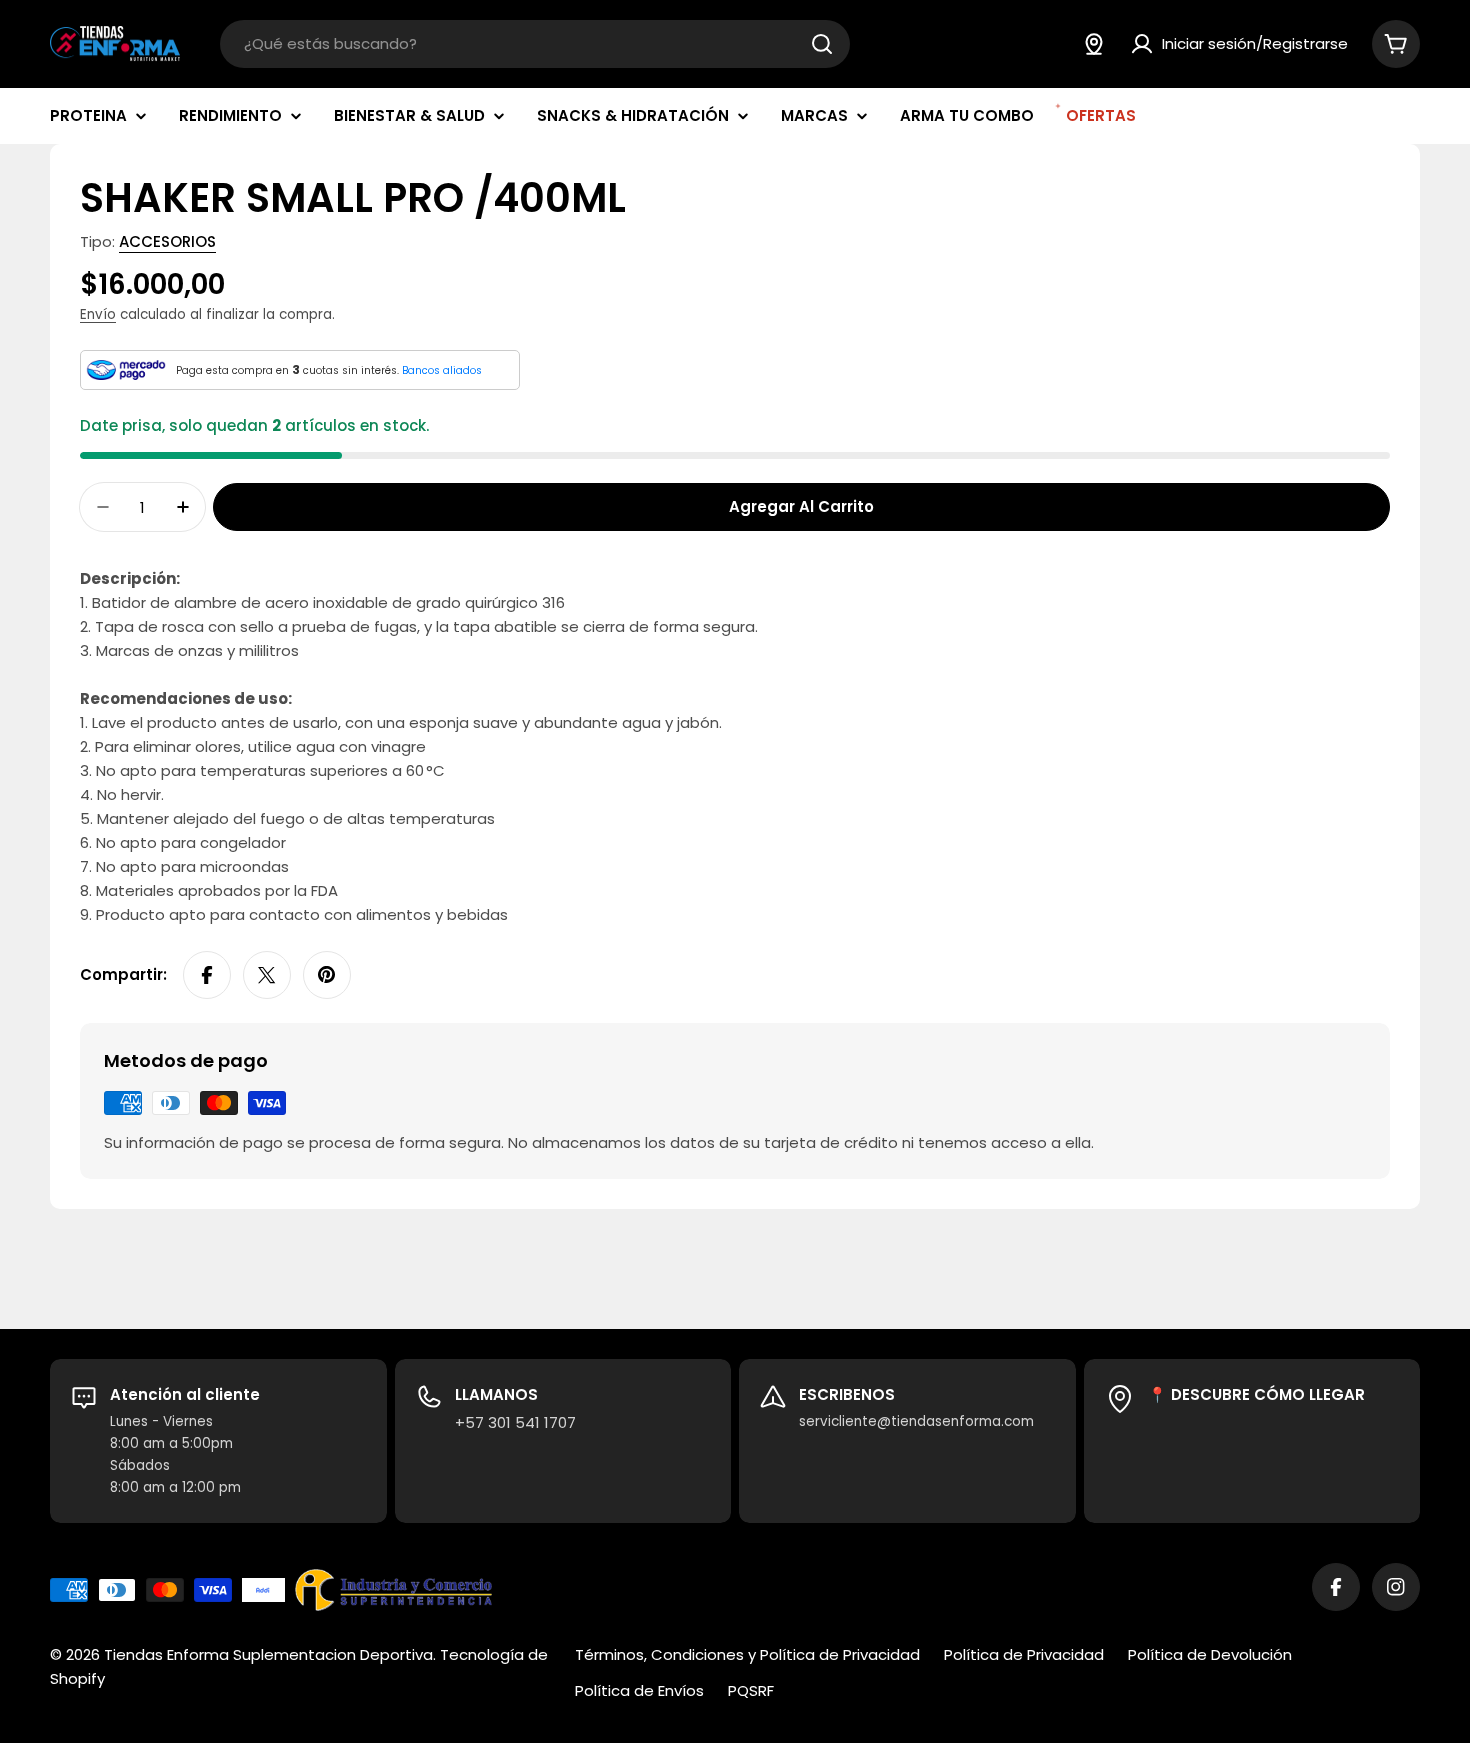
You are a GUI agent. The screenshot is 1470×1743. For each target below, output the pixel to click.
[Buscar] (822, 44)
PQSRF (751, 1690)
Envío (98, 314)
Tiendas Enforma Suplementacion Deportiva (268, 1654)
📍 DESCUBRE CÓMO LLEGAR (1256, 1394)
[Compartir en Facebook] (207, 975)
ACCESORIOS (167, 241)
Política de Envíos (639, 1690)
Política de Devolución (1210, 1654)
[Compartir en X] (267, 975)
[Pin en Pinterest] (327, 975)
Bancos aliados (442, 370)
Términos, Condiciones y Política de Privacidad (747, 1654)
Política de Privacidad (1024, 1654)
